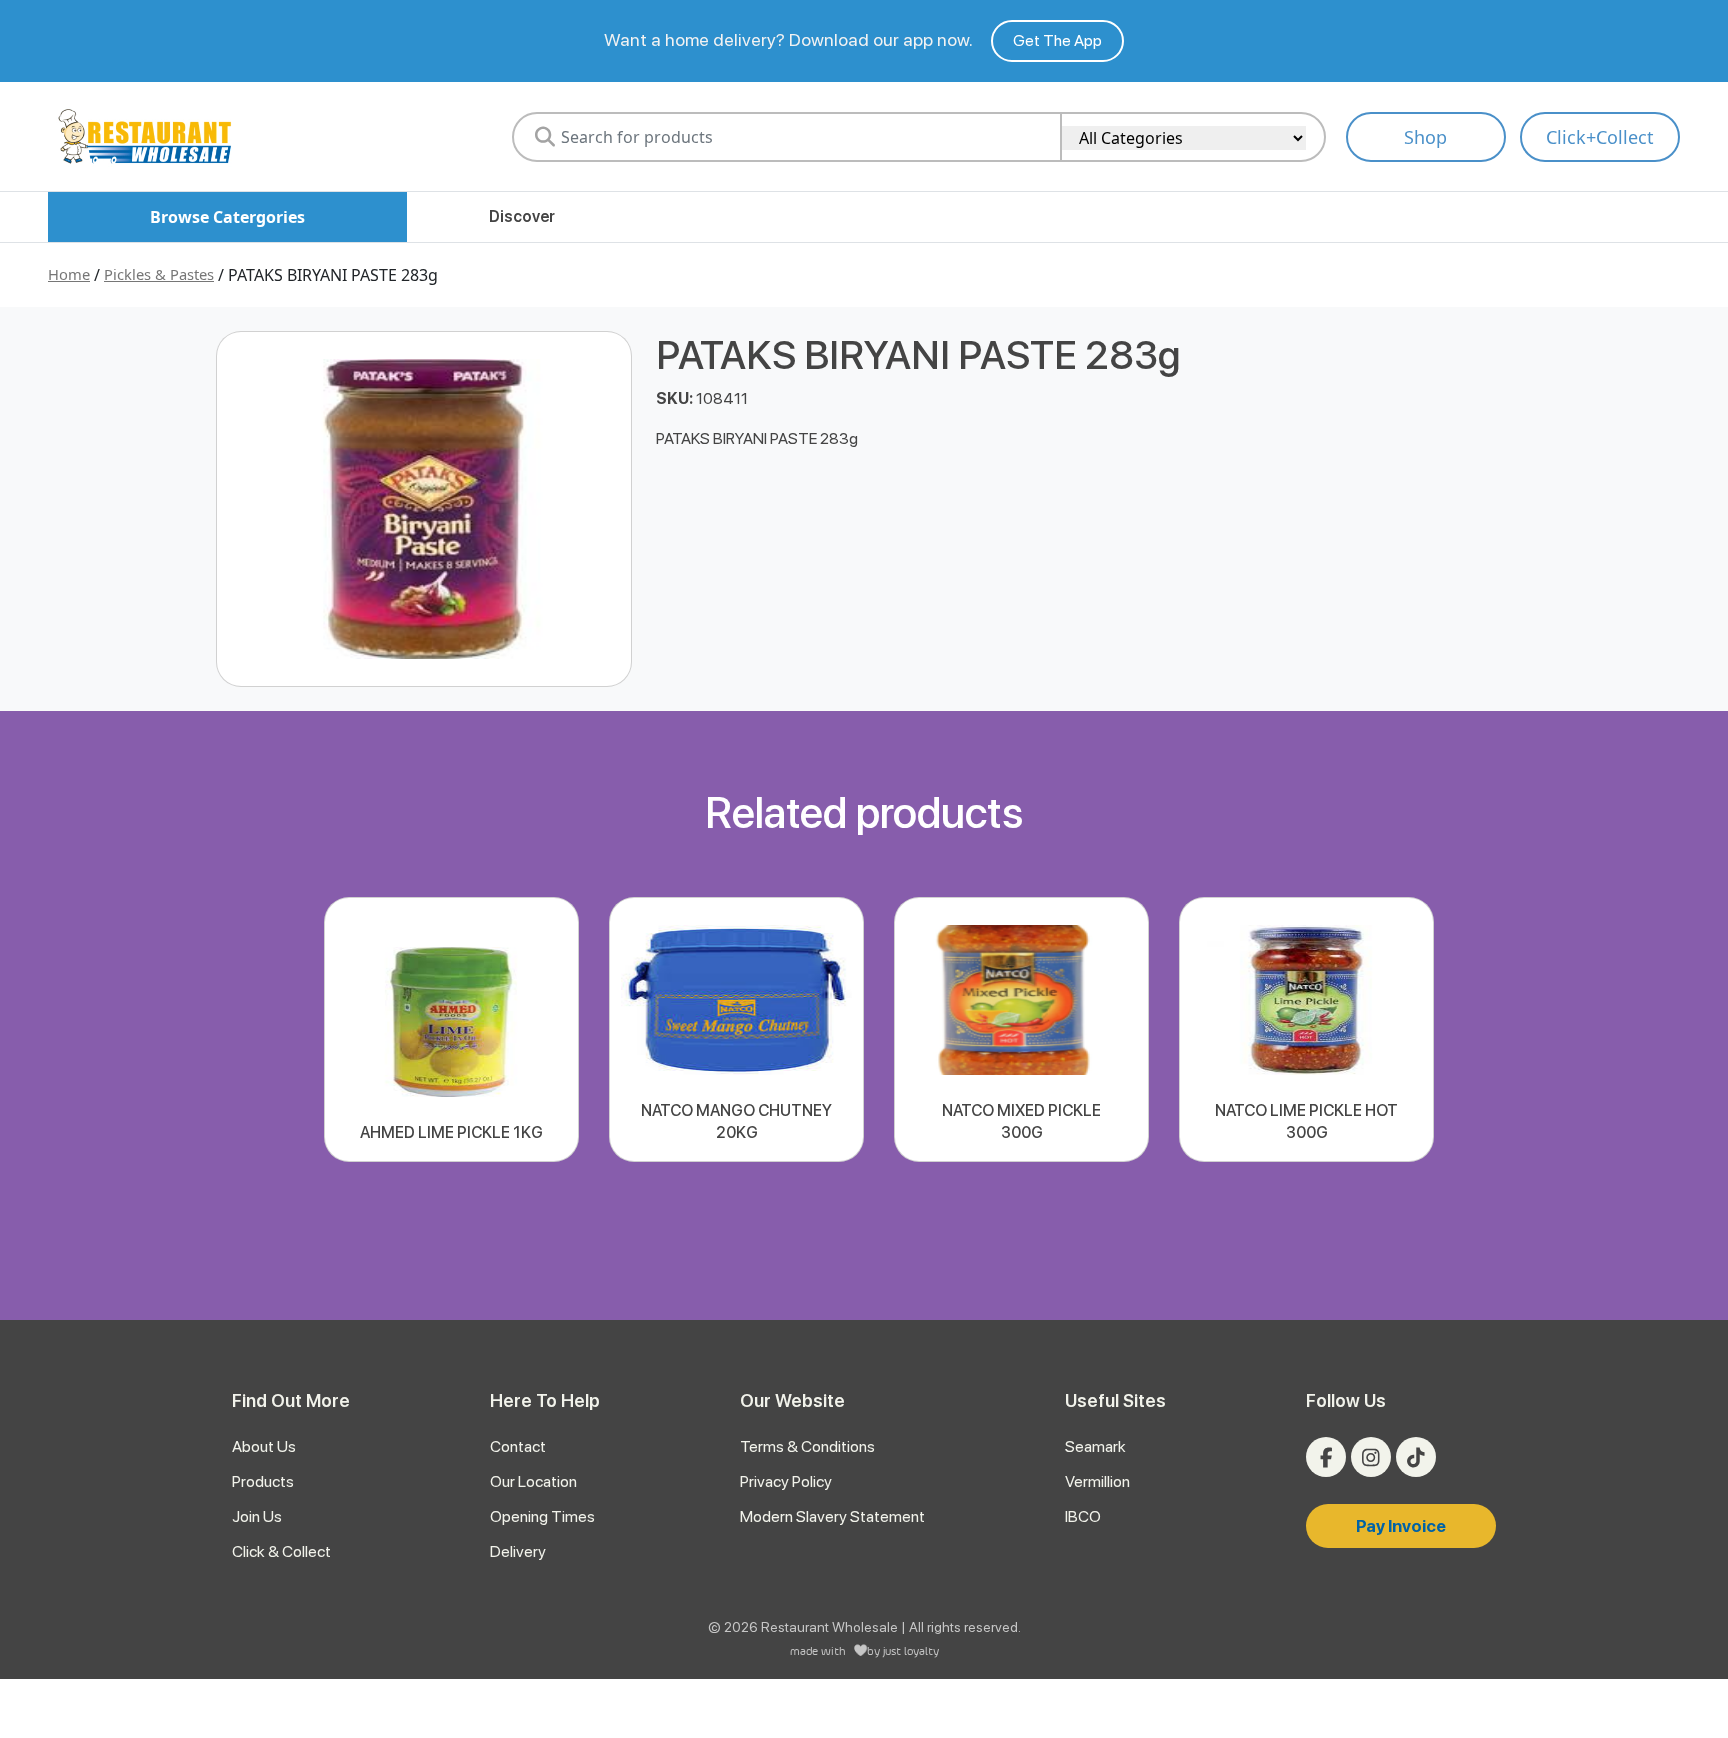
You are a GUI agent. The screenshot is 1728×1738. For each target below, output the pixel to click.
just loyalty (911, 1650)
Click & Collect (281, 1551)
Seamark (1095, 1446)
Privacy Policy (786, 1481)
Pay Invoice (1401, 1526)
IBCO (1083, 1516)
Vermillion (1097, 1481)
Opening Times (542, 1516)
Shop (1425, 137)
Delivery (518, 1551)
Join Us (257, 1516)
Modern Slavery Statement (832, 1516)
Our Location (533, 1481)
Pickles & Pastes (159, 274)
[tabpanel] (451, 1029)
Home (69, 274)
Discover (522, 216)
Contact (518, 1446)
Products (263, 1481)
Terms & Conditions (807, 1446)
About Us (264, 1446)
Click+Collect (1600, 137)
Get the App (1057, 40)
